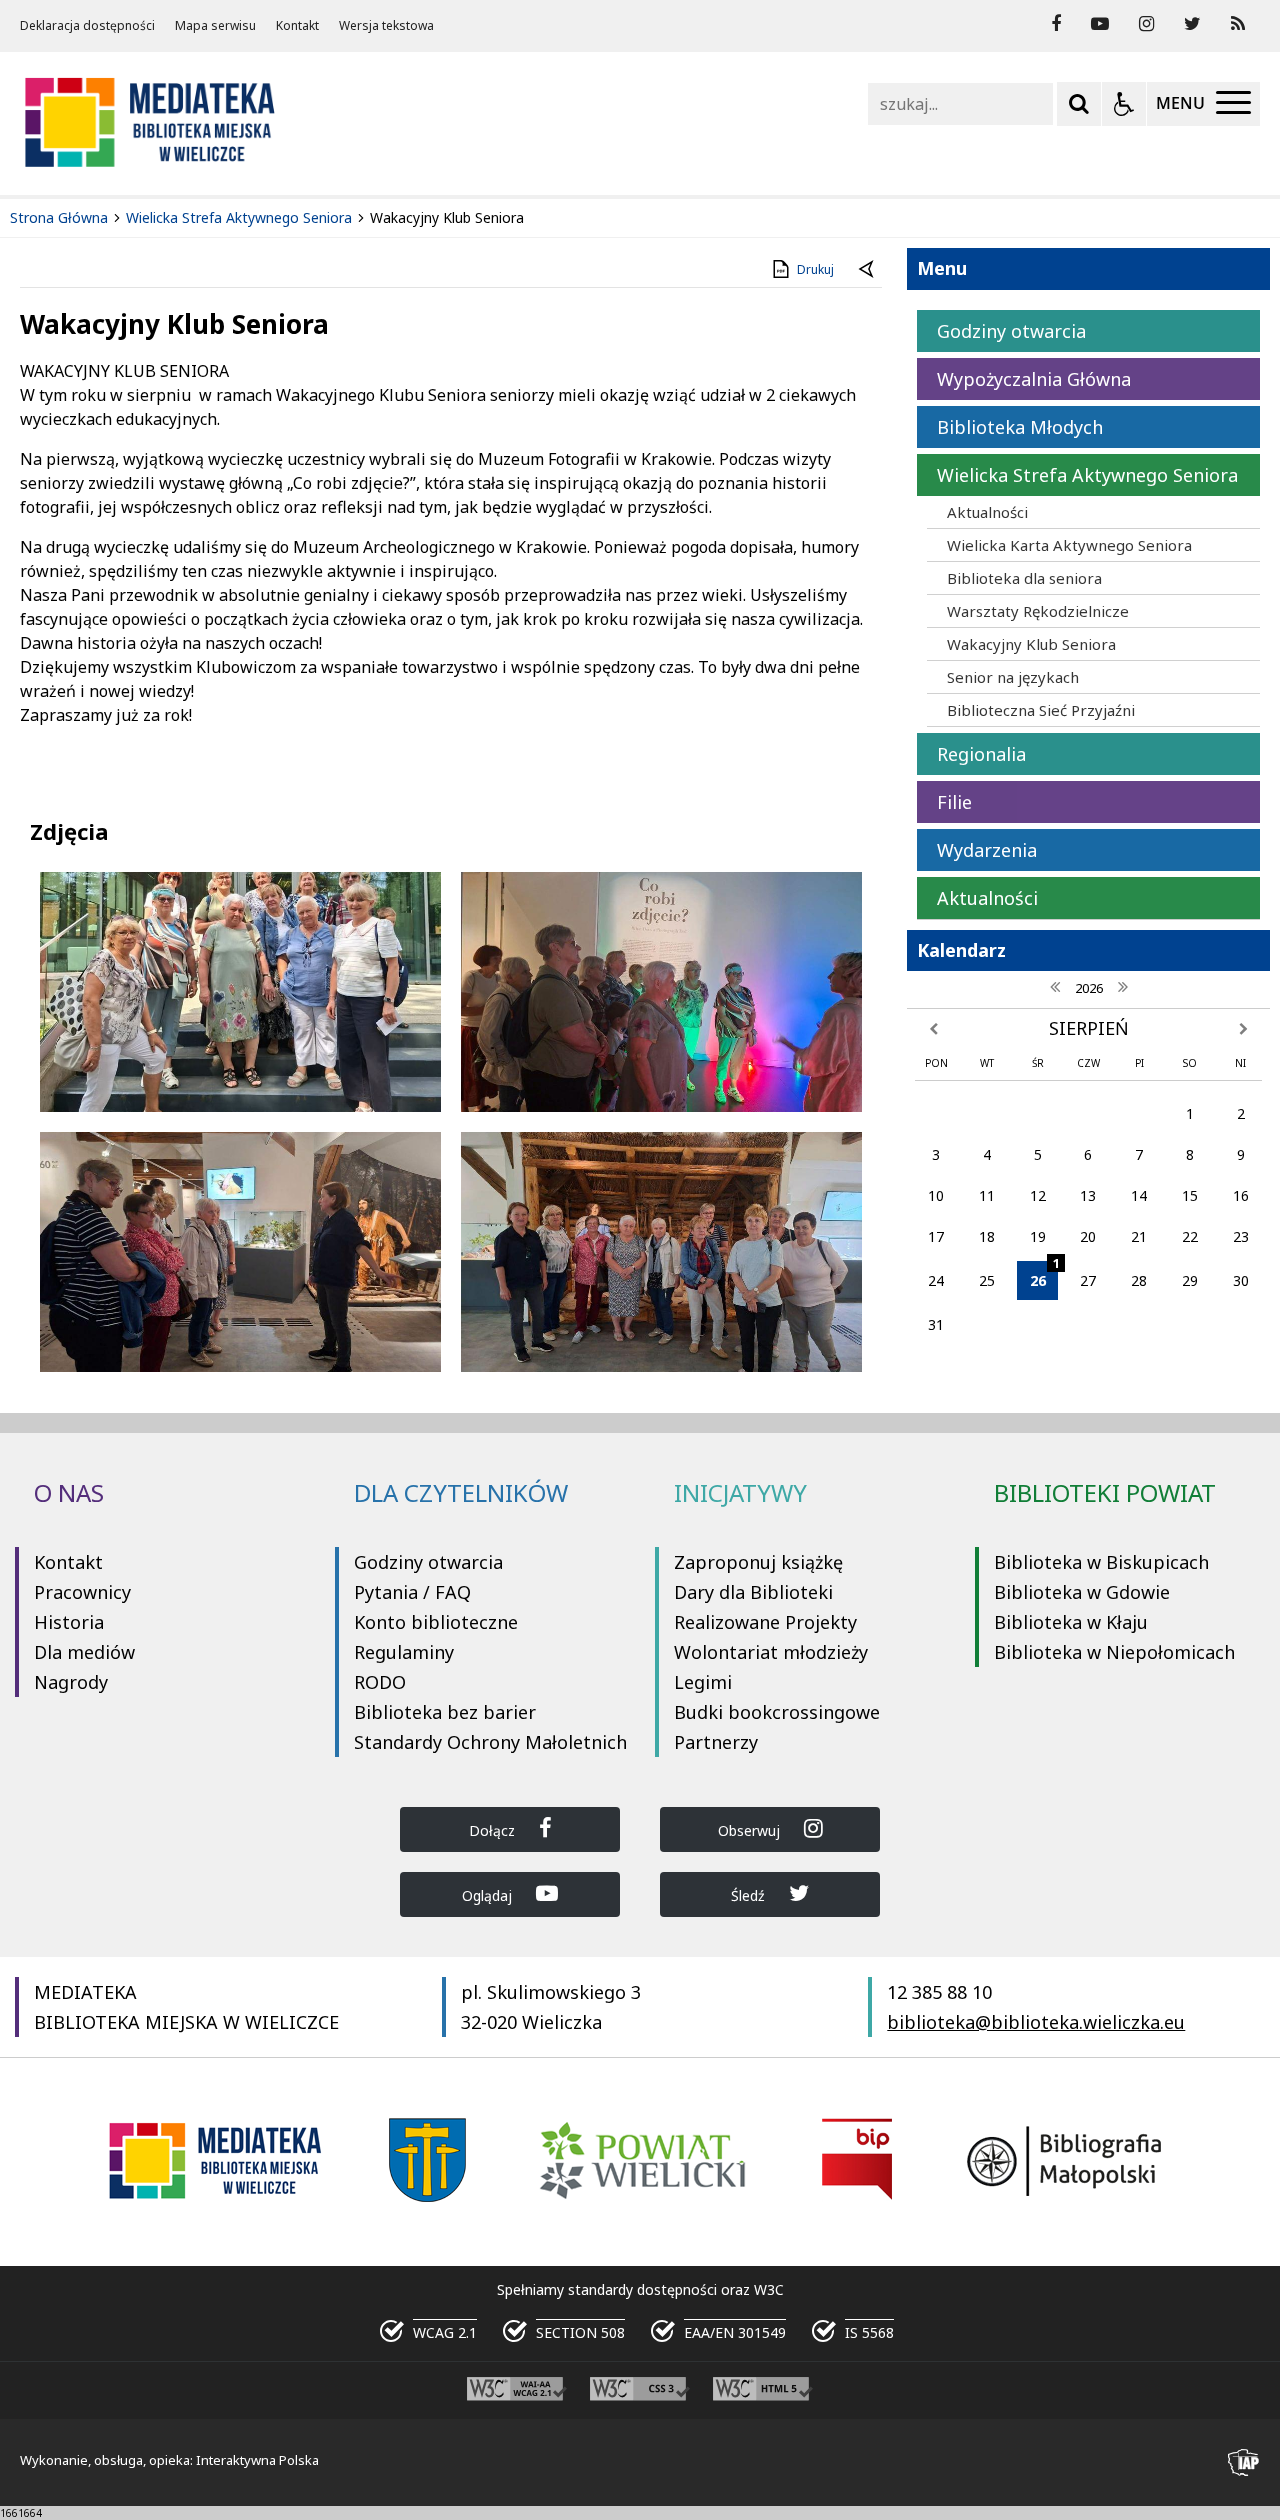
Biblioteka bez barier (445, 1712)
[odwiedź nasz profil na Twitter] (1192, 24)
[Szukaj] (1079, 104)
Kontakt (297, 26)
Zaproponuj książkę (758, 1562)
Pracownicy (82, 1592)
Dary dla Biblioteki (753, 1592)
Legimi (703, 1682)
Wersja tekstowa (386, 26)
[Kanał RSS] (1238, 24)
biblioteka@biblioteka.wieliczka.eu (1036, 2022)
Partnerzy (716, 1742)
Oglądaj (489, 1895)
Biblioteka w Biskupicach (1101, 1562)
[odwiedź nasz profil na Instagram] (1146, 24)
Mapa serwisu (215, 26)
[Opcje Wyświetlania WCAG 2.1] (1124, 104)
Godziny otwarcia (428, 1562)
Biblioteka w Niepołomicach (1114, 1652)
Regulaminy (404, 1652)
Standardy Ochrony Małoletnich (490, 1742)
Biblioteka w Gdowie (1082, 1592)
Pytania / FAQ (412, 1592)
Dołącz (494, 1830)
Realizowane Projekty (765, 1622)
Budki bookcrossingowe (777, 1712)
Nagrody (71, 1682)
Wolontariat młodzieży (771, 1652)
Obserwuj (751, 1830)
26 (1044, 1275)
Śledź (750, 1895)
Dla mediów (84, 1652)
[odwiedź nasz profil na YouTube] (1100, 24)
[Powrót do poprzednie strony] (868, 270)
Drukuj (815, 269)
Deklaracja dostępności (87, 26)
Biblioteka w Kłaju (1071, 1622)
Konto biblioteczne (436, 1622)
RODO (380, 1682)
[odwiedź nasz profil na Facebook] (1056, 24)
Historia (69, 1622)
